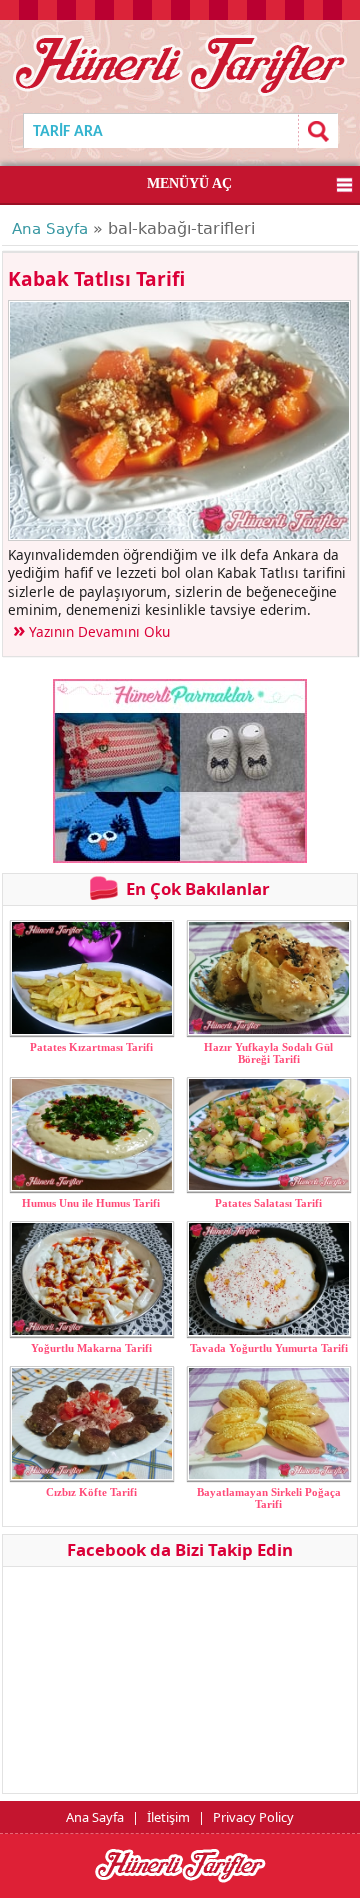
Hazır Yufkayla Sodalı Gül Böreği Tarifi (268, 1053)
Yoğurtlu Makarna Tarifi (91, 1348)
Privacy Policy (253, 1817)
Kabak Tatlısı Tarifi (96, 278)
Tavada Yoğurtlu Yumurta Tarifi (269, 1348)
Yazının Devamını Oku (99, 631)
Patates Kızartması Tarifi (91, 1047)
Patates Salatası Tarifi (268, 1203)
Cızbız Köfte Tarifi (91, 1492)
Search (318, 130)
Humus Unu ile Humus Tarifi (91, 1203)
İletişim (168, 1817)
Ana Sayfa (50, 229)
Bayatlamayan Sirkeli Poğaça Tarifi (269, 1498)
